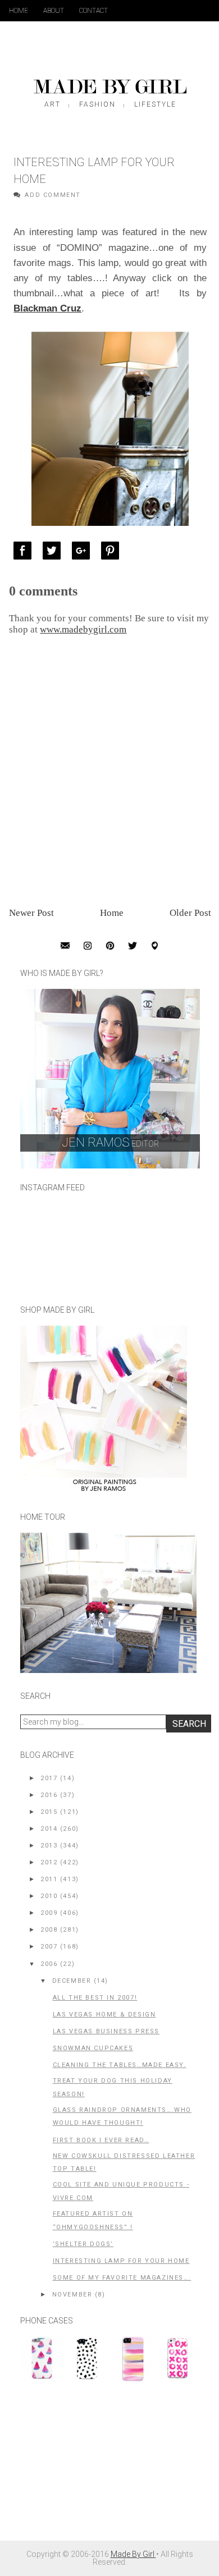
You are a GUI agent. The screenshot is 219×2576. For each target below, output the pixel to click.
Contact (93, 11)
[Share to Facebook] (25, 551)
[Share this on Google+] (84, 551)
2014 (49, 1829)
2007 (49, 1947)
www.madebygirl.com (83, 629)
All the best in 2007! (95, 1998)
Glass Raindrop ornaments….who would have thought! (122, 2117)
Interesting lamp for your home (121, 2261)
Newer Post (31, 913)
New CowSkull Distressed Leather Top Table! (124, 2163)
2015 (49, 1812)
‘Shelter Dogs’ (83, 2244)
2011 (49, 1879)
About (54, 11)
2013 (49, 1846)
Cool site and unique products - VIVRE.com (121, 2191)
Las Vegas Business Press (106, 2031)
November (72, 2295)
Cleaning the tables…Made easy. (120, 2065)
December (72, 1981)
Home (19, 11)
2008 (49, 1930)
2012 (49, 1862)
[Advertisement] (104, 2467)
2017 (49, 1778)
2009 (49, 1913)
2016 (49, 1795)
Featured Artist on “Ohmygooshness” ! (93, 2220)
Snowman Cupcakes (93, 2048)
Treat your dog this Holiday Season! (113, 2087)
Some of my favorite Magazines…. (122, 2278)
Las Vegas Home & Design (104, 2014)
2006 (49, 1964)
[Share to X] (54, 551)
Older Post (190, 913)
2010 (49, 1896)
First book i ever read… (101, 2140)
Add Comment (53, 195)
